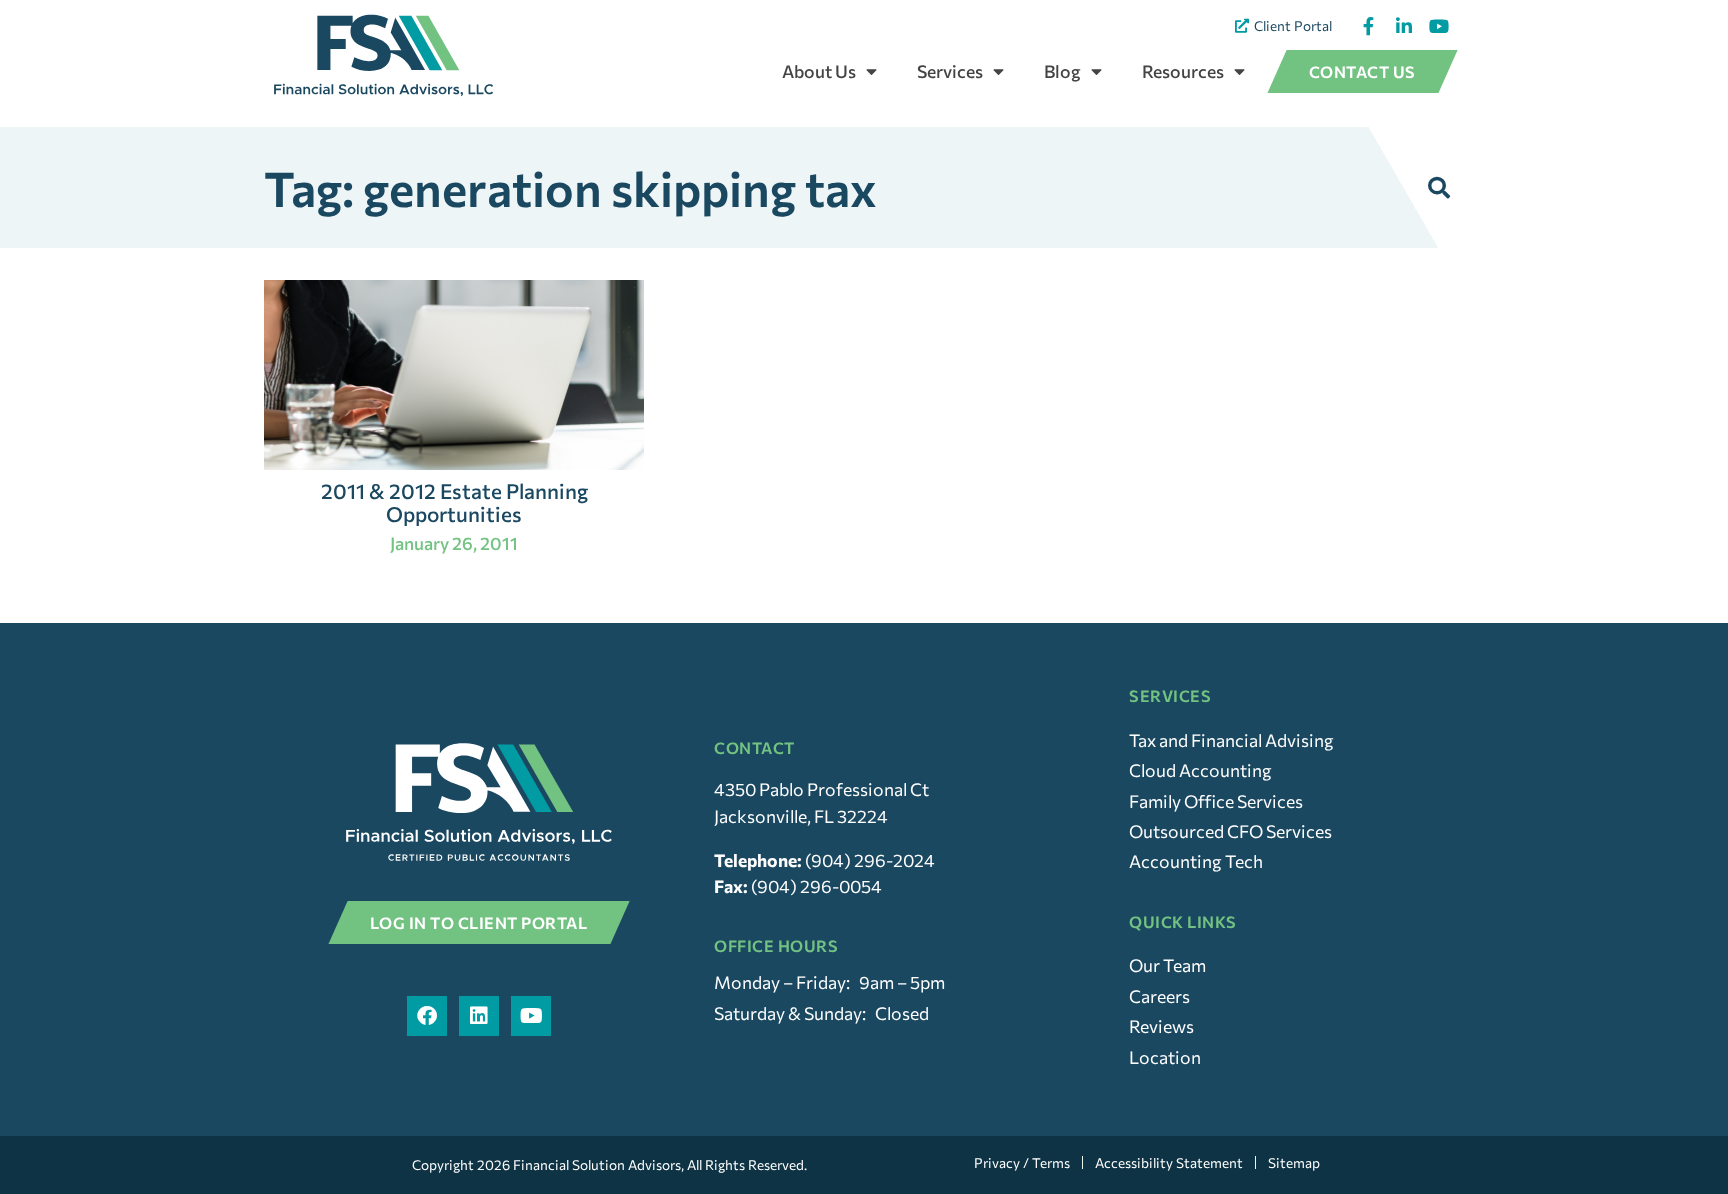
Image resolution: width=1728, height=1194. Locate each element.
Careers (1159, 996)
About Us (819, 71)
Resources (1183, 71)
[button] (1439, 188)
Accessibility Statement (1169, 1162)
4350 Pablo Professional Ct (821, 789)
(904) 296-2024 (870, 860)
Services (950, 71)
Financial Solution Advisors (597, 1164)
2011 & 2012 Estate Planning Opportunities (454, 502)
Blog (1062, 71)
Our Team (1167, 965)
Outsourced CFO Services (1230, 831)
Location (1165, 1057)
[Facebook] (427, 1016)
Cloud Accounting (1200, 770)
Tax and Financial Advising (1231, 740)
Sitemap (1294, 1162)
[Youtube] (531, 1016)
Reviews (1161, 1026)
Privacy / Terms (1022, 1162)
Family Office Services (1216, 801)
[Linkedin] (479, 1016)
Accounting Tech (1196, 861)
